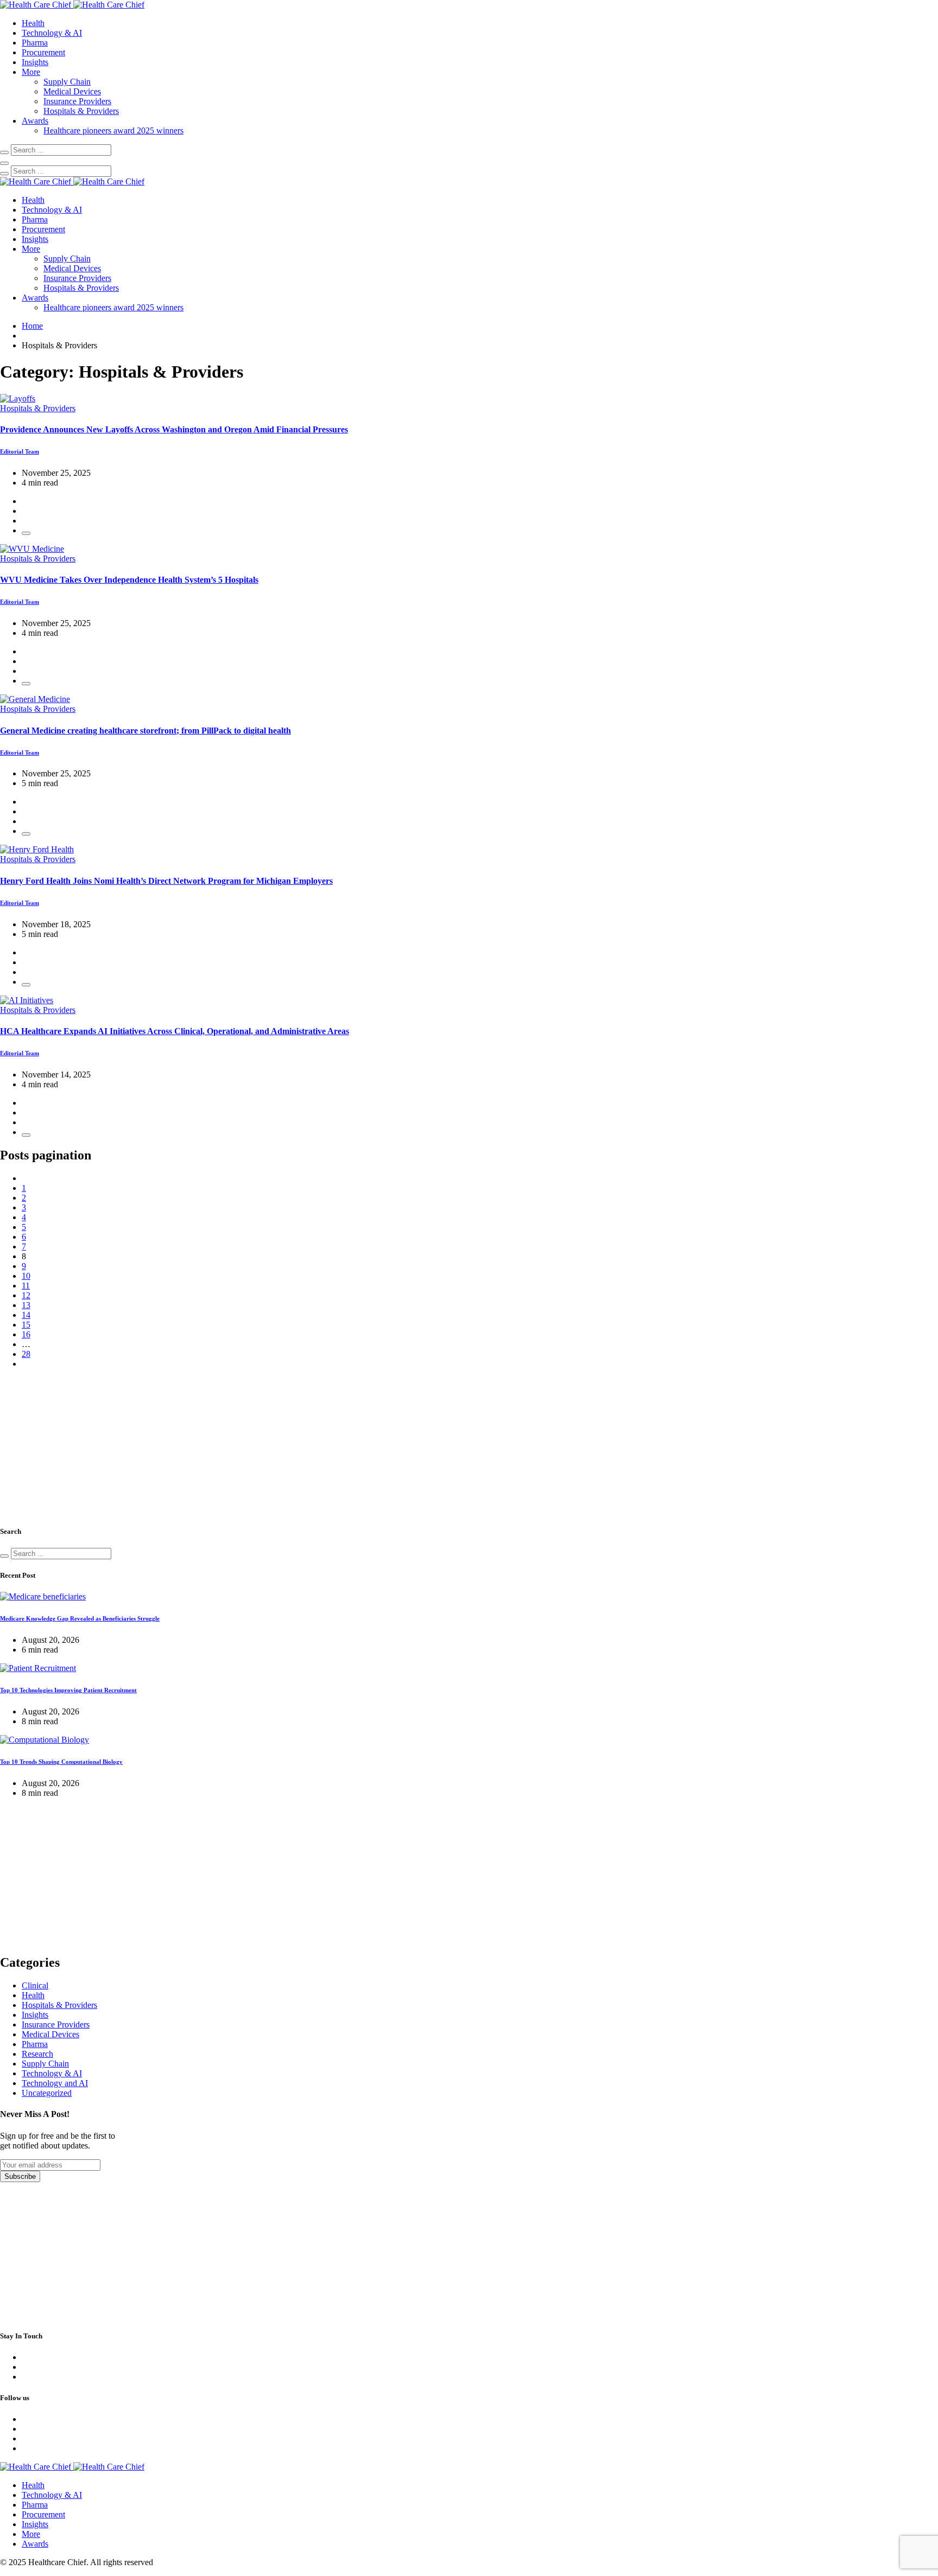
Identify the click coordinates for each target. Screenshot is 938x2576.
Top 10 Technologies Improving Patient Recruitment (68, 1690)
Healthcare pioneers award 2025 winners (113, 130)
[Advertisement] (81, 1445)
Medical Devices (72, 91)
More (31, 72)
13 (26, 1305)
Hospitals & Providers (81, 111)
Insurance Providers (77, 101)
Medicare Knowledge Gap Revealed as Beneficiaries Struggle (80, 1618)
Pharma (35, 43)
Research (37, 2054)
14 (26, 1315)
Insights (35, 62)
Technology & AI (52, 33)
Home (32, 326)
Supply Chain (67, 82)
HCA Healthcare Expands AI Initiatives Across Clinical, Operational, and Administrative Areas (175, 1031)
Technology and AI (55, 2083)
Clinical (35, 1985)
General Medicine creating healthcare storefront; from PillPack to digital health (145, 731)
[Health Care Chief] (72, 5)
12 (26, 1295)
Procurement (43, 52)
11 (26, 1286)
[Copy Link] (26, 533)
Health (33, 23)
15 (26, 1325)
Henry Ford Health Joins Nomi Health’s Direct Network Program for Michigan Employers (166, 881)
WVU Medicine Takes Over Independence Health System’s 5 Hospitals (129, 580)
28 (26, 1354)
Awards (35, 121)
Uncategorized (47, 2093)
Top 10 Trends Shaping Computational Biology (61, 1762)
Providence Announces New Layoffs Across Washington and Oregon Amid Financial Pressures (174, 429)
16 (26, 1334)
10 (26, 1276)
